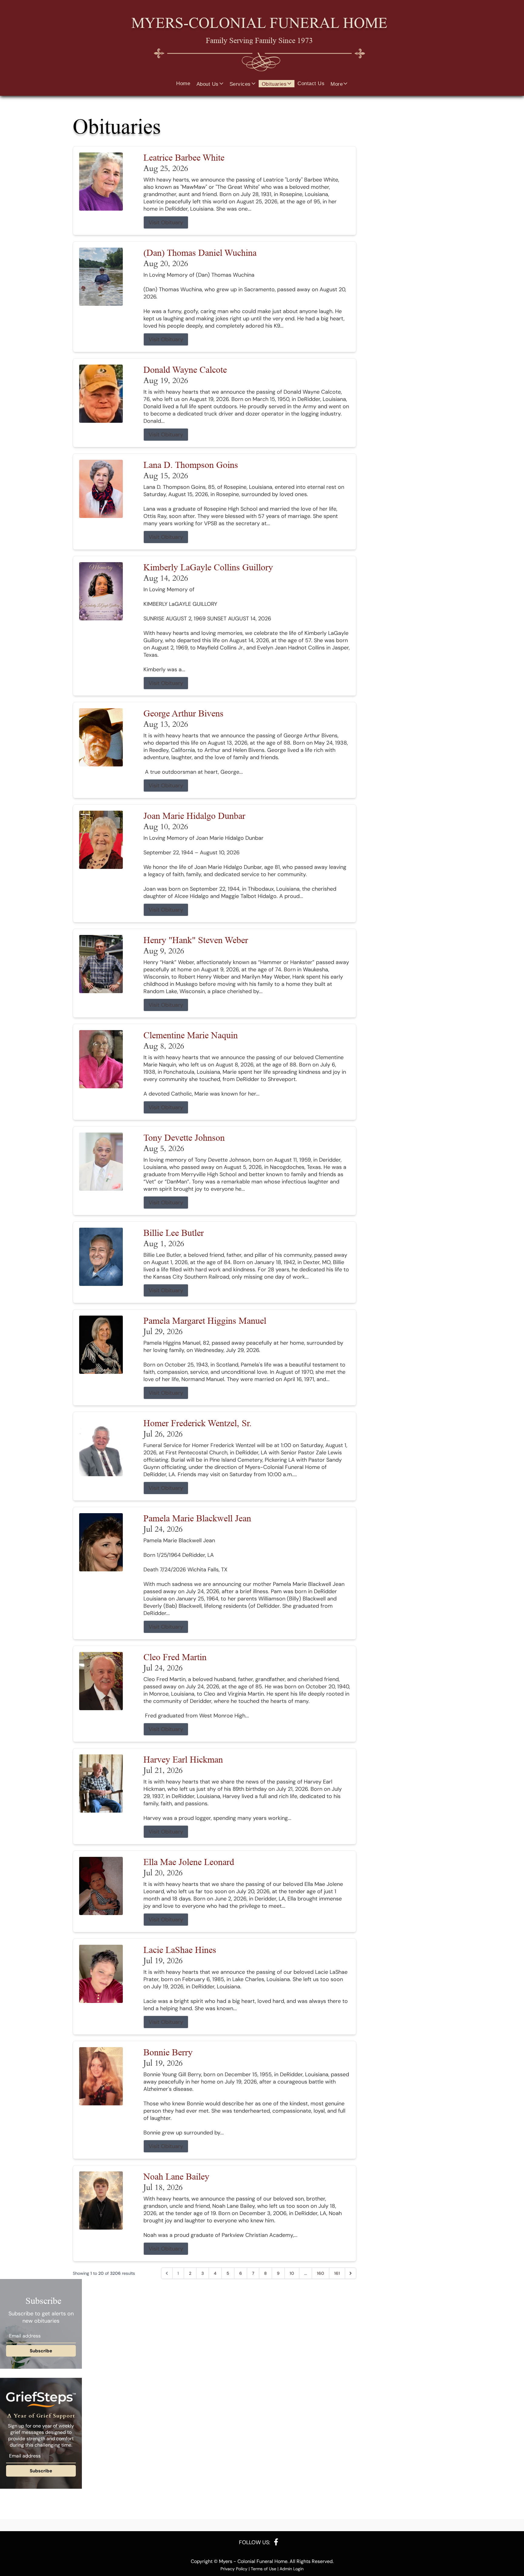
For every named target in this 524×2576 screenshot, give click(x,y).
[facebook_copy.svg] (276, 2542)
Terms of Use (264, 2569)
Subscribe (41, 2351)
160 (321, 2273)
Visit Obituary (166, 222)
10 (292, 2273)
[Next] (351, 2273)
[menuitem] (183, 84)
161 (337, 2273)
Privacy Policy (234, 2569)
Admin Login (292, 2569)
